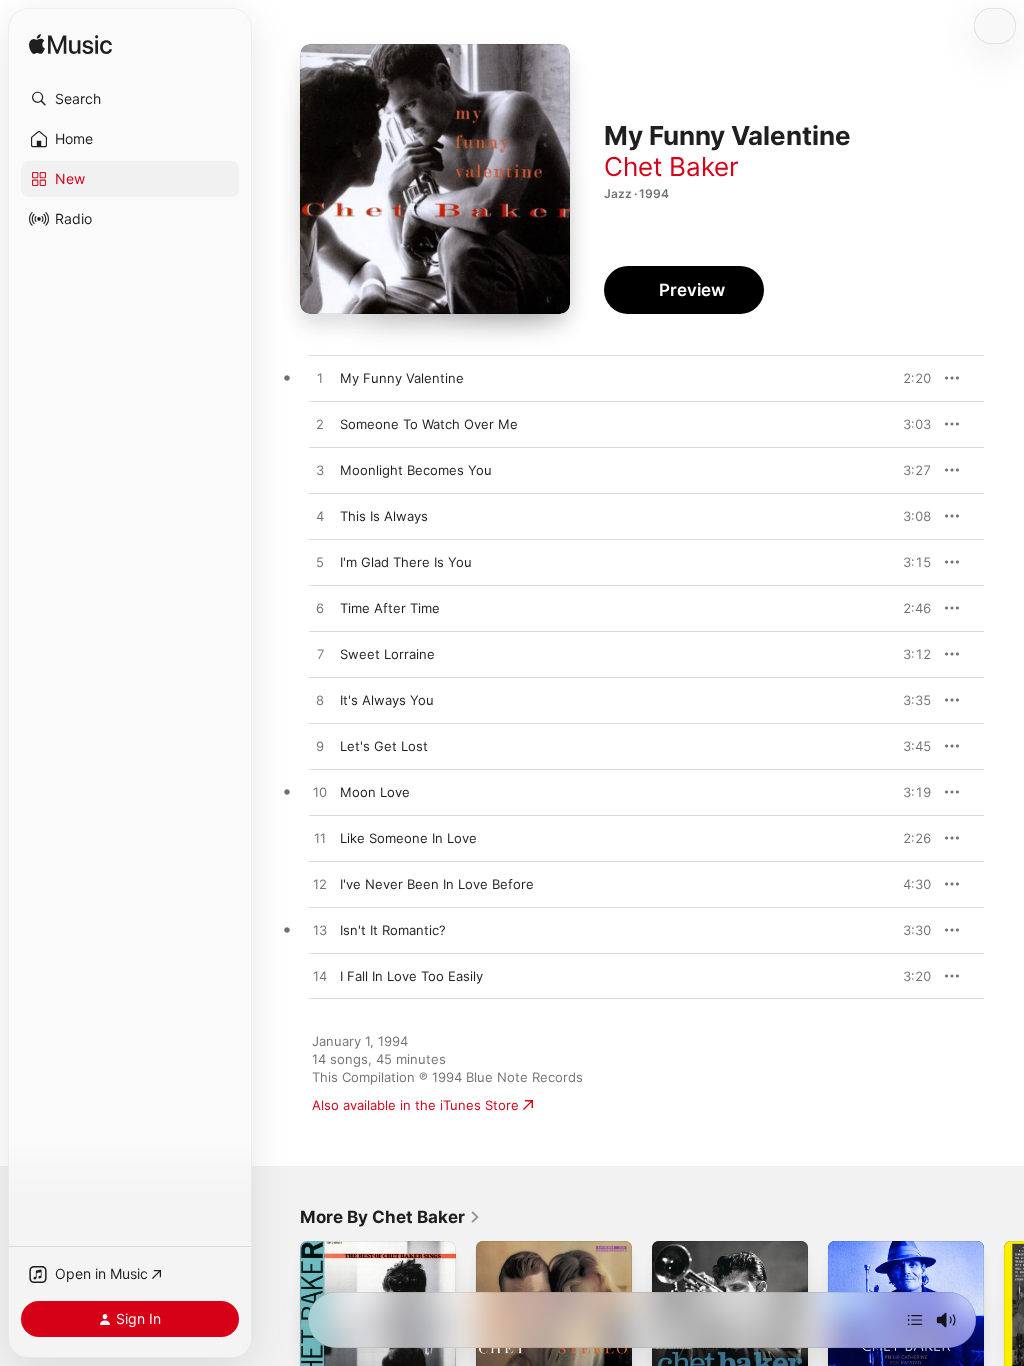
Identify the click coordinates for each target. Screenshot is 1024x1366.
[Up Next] (915, 1320)
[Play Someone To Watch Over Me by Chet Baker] (320, 425)
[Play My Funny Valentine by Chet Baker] (320, 379)
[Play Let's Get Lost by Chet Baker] (320, 747)
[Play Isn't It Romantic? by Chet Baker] (320, 931)
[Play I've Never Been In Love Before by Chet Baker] (320, 885)
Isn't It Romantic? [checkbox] (393, 930)
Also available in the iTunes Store (415, 1105)
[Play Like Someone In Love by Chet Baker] (320, 839)
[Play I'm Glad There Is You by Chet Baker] (320, 563)
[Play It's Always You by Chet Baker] (320, 701)
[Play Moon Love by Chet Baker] (320, 793)
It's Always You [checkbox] (387, 700)
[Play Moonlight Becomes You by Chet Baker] (320, 471)
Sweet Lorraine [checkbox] (387, 654)
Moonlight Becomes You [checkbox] (416, 470)
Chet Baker (671, 166)
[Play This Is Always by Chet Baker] (320, 517)
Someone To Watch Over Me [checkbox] (429, 424)
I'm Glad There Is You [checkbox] (406, 562)
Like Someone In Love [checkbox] (408, 838)
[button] (130, 99)
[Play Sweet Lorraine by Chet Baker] (320, 655)
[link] (390, 1217)
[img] (70, 45)
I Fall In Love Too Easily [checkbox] (411, 976)
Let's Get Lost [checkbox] (384, 746)
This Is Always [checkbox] (384, 516)
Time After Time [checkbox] (390, 608)
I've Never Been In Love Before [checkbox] (437, 884)
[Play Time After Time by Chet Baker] (320, 609)
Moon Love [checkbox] (375, 792)
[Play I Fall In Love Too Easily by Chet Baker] (320, 977)
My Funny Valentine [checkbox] (402, 378)
